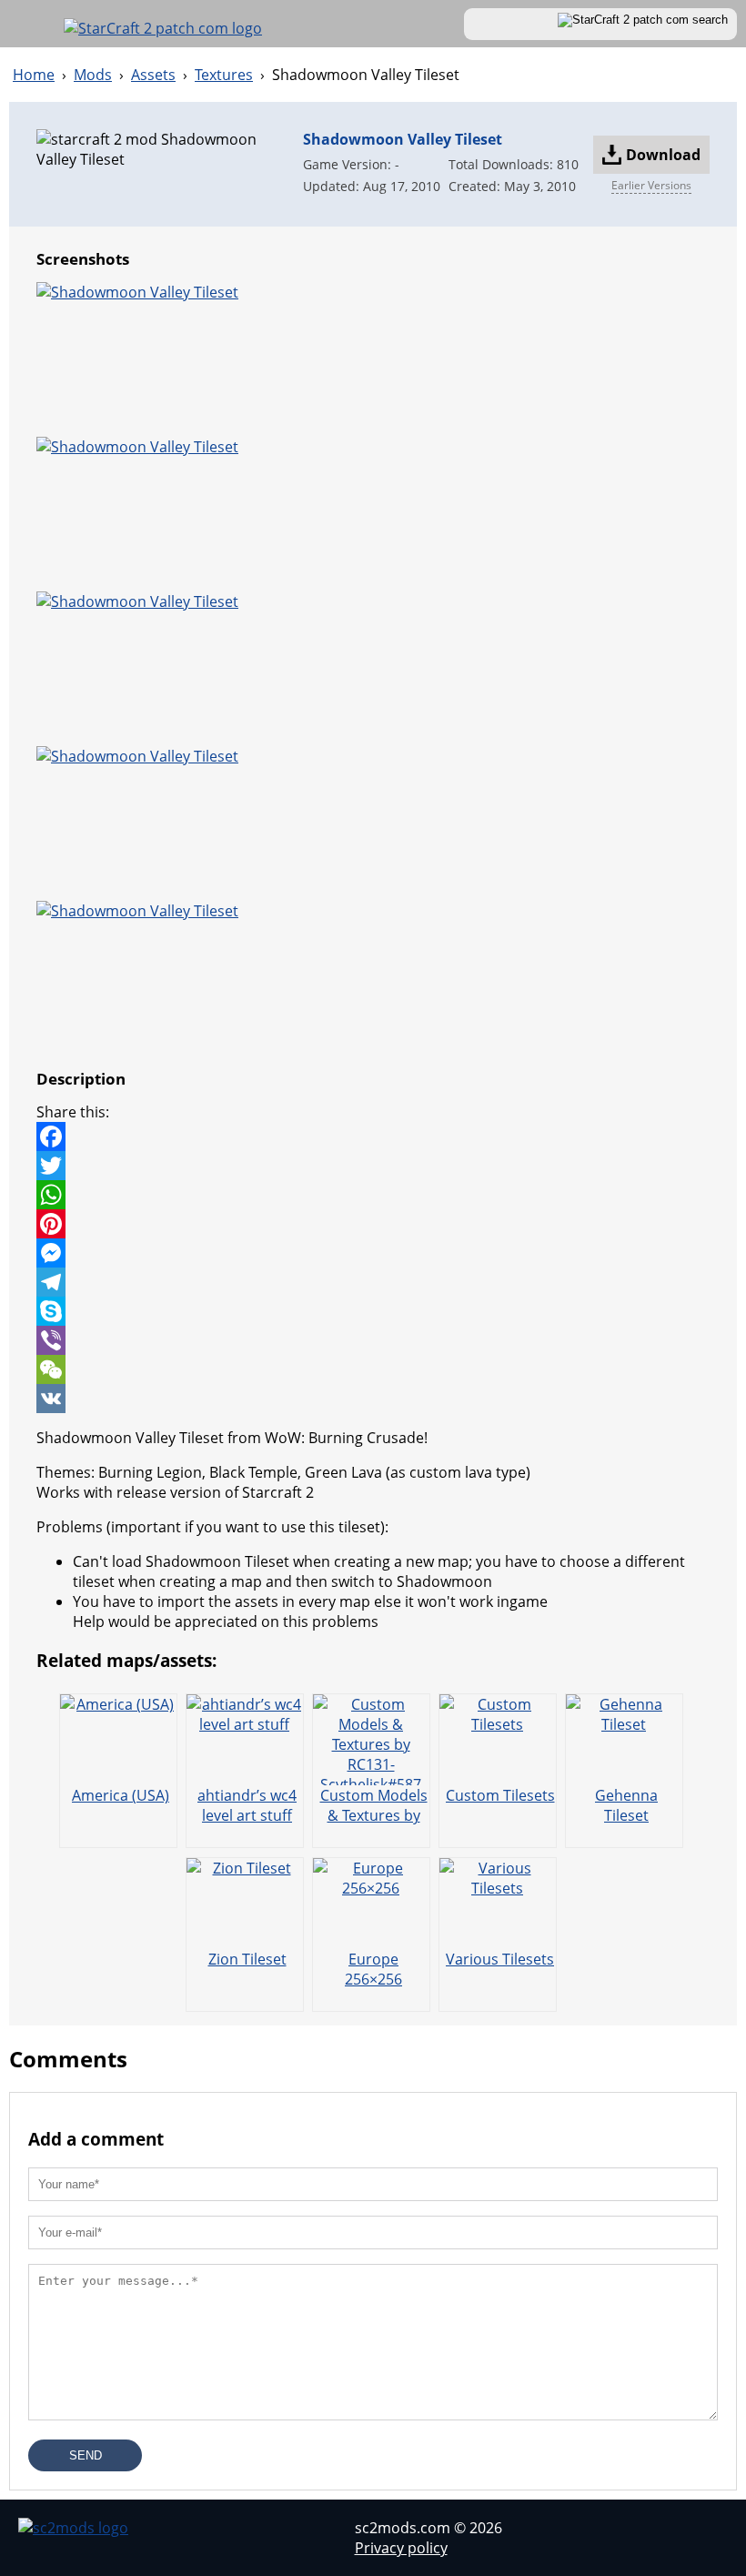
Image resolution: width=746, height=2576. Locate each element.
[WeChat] (373, 1369)
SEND (86, 2455)
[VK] (373, 1399)
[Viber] (373, 1340)
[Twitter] (373, 1166)
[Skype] (373, 1311)
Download (663, 155)
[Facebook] (373, 1136)
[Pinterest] (373, 1224)
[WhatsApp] (373, 1195)
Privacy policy (401, 2548)
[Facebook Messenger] (373, 1253)
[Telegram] (373, 1282)
